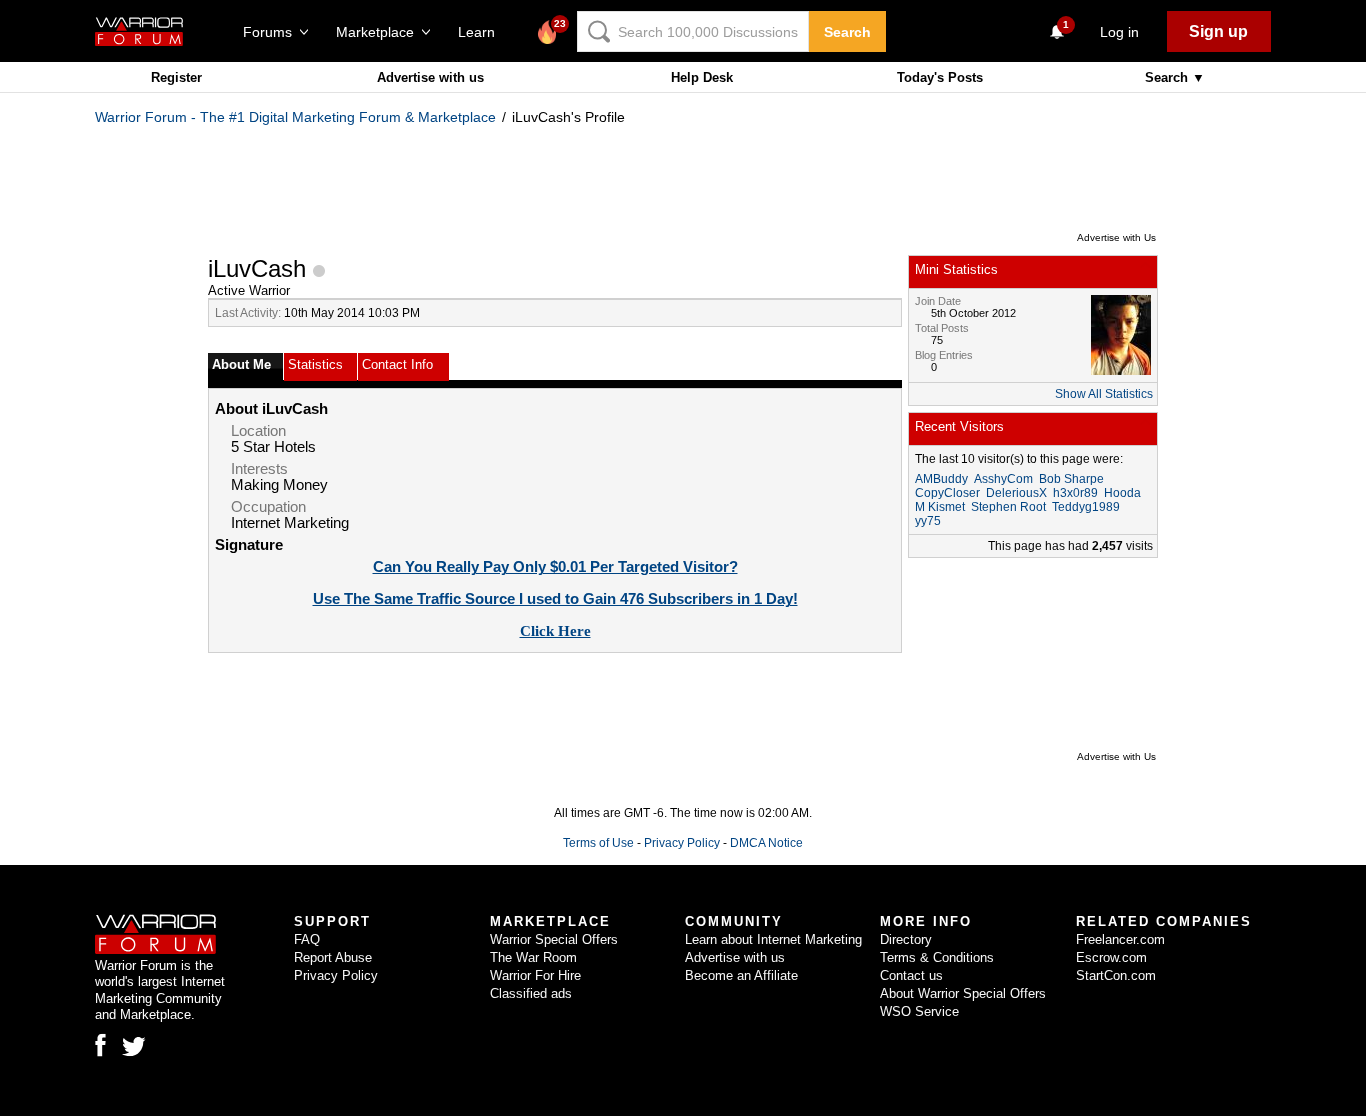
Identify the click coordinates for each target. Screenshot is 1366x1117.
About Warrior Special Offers (963, 993)
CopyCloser (947, 493)
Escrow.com (1111, 957)
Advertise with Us (1116, 237)
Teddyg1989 (1086, 507)
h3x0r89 (1075, 493)
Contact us (911, 975)
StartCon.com (1116, 975)
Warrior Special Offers (554, 939)
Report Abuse (333, 957)
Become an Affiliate (741, 975)
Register (176, 77)
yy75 (928, 521)
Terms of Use (598, 843)
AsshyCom (1003, 479)
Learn (482, 32)
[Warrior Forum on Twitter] (134, 1047)
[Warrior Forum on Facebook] (100, 1045)
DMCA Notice (766, 843)
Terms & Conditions (937, 957)
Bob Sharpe (1071, 479)
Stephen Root (1008, 507)
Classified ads (531, 993)
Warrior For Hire (535, 975)
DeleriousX (1016, 493)
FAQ (307, 939)
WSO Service (919, 1011)
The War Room (533, 957)
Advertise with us (430, 77)
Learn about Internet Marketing (773, 939)
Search (847, 32)
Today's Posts (940, 77)
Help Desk (702, 77)
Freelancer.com (1120, 939)
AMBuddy (941, 479)
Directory (906, 939)
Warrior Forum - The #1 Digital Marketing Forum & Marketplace (295, 117)
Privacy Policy (682, 843)
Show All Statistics (1104, 394)
